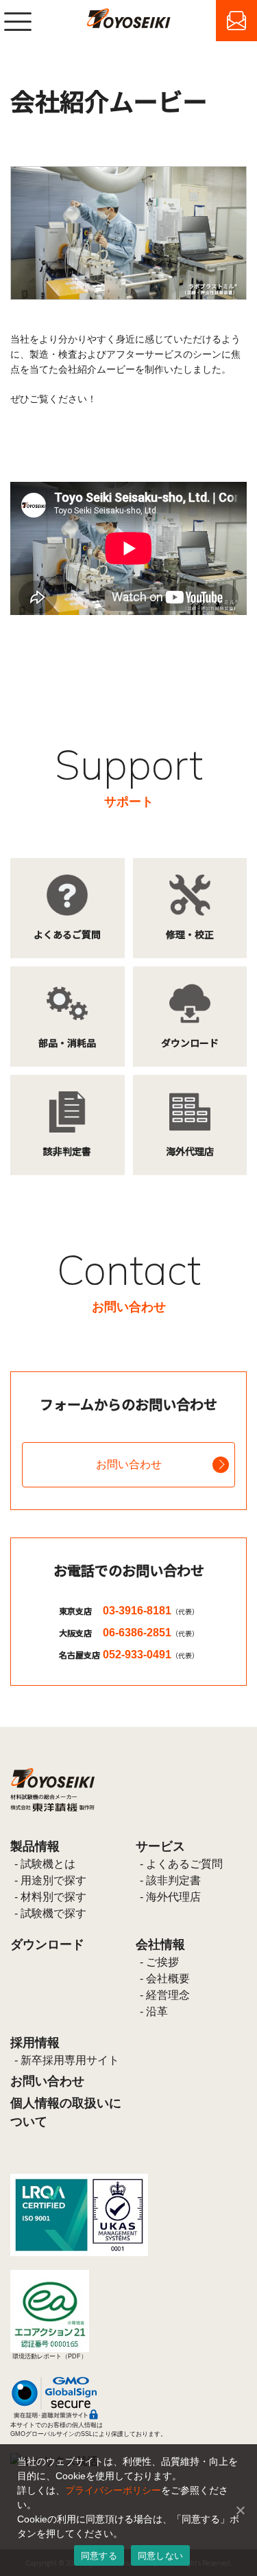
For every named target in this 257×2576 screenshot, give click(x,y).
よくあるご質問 (184, 1864)
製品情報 (35, 1846)
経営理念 (168, 1995)
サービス (160, 1846)
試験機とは (48, 1864)
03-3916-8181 (151, 1611)
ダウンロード (47, 1945)
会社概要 (168, 1979)
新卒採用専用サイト (70, 2060)
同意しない (160, 2555)
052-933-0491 (151, 1655)
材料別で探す (53, 1897)
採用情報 (35, 2043)
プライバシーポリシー (113, 2490)
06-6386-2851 (151, 1633)
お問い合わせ (129, 1464)
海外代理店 (173, 1897)
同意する (99, 2555)
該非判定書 (173, 1880)
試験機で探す (53, 1913)
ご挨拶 (162, 1962)
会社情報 (160, 1945)
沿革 (157, 2011)
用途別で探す (53, 1880)
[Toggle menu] (18, 21)
